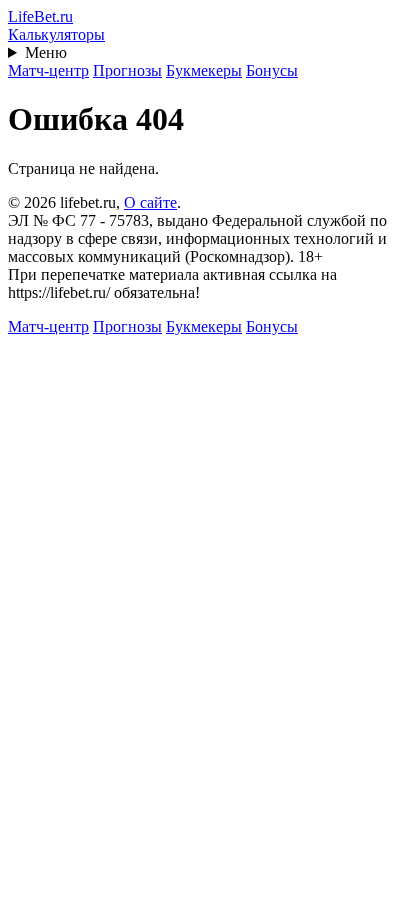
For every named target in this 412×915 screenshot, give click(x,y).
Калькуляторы (56, 34)
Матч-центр (48, 70)
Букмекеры (204, 70)
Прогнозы (127, 70)
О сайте (150, 202)
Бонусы (272, 70)
